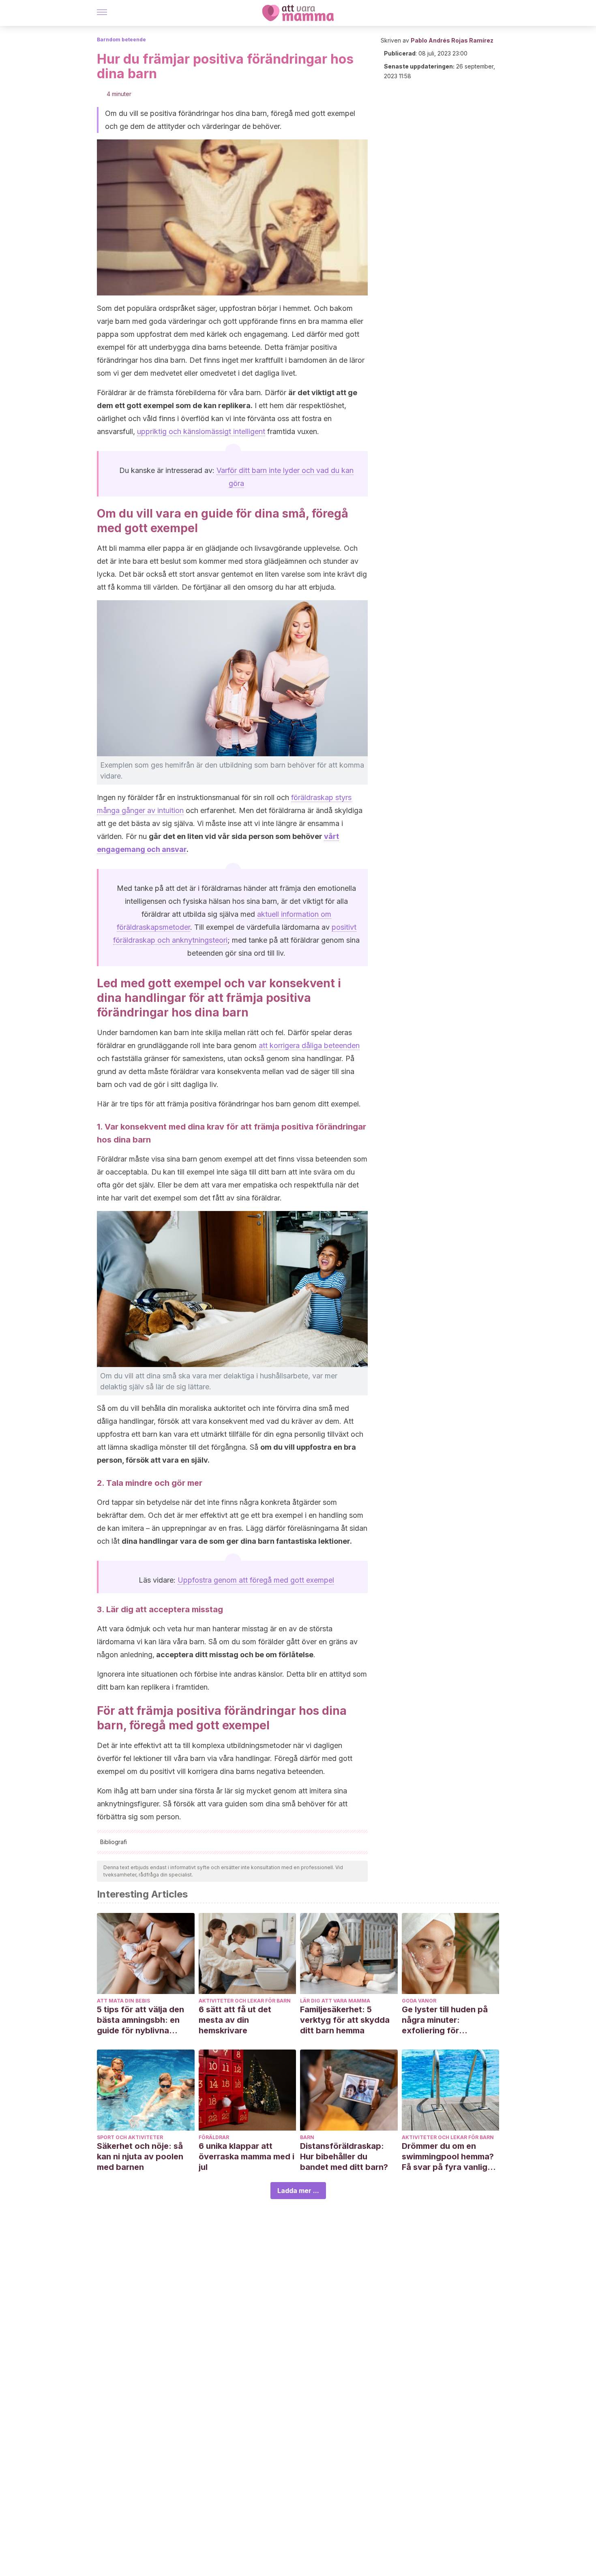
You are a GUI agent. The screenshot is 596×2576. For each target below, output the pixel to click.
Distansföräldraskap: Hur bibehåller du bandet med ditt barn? (344, 2157)
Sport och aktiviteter (130, 2137)
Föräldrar (214, 2137)
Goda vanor (419, 2001)
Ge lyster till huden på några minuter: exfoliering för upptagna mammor (445, 2020)
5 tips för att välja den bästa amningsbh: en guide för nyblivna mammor (140, 2020)
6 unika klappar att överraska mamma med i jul (247, 2157)
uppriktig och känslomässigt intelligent (201, 431)
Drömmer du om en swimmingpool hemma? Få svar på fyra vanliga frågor (448, 2157)
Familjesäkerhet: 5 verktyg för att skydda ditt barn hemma (345, 2020)
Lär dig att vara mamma (335, 2001)
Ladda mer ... (298, 2191)
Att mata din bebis (123, 2001)
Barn (307, 2137)
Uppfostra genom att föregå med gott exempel (256, 1580)
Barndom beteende (121, 40)
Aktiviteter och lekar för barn (245, 2001)
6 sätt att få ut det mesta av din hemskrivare (235, 2020)
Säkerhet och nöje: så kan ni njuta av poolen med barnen (140, 2157)
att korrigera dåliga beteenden (309, 1045)
